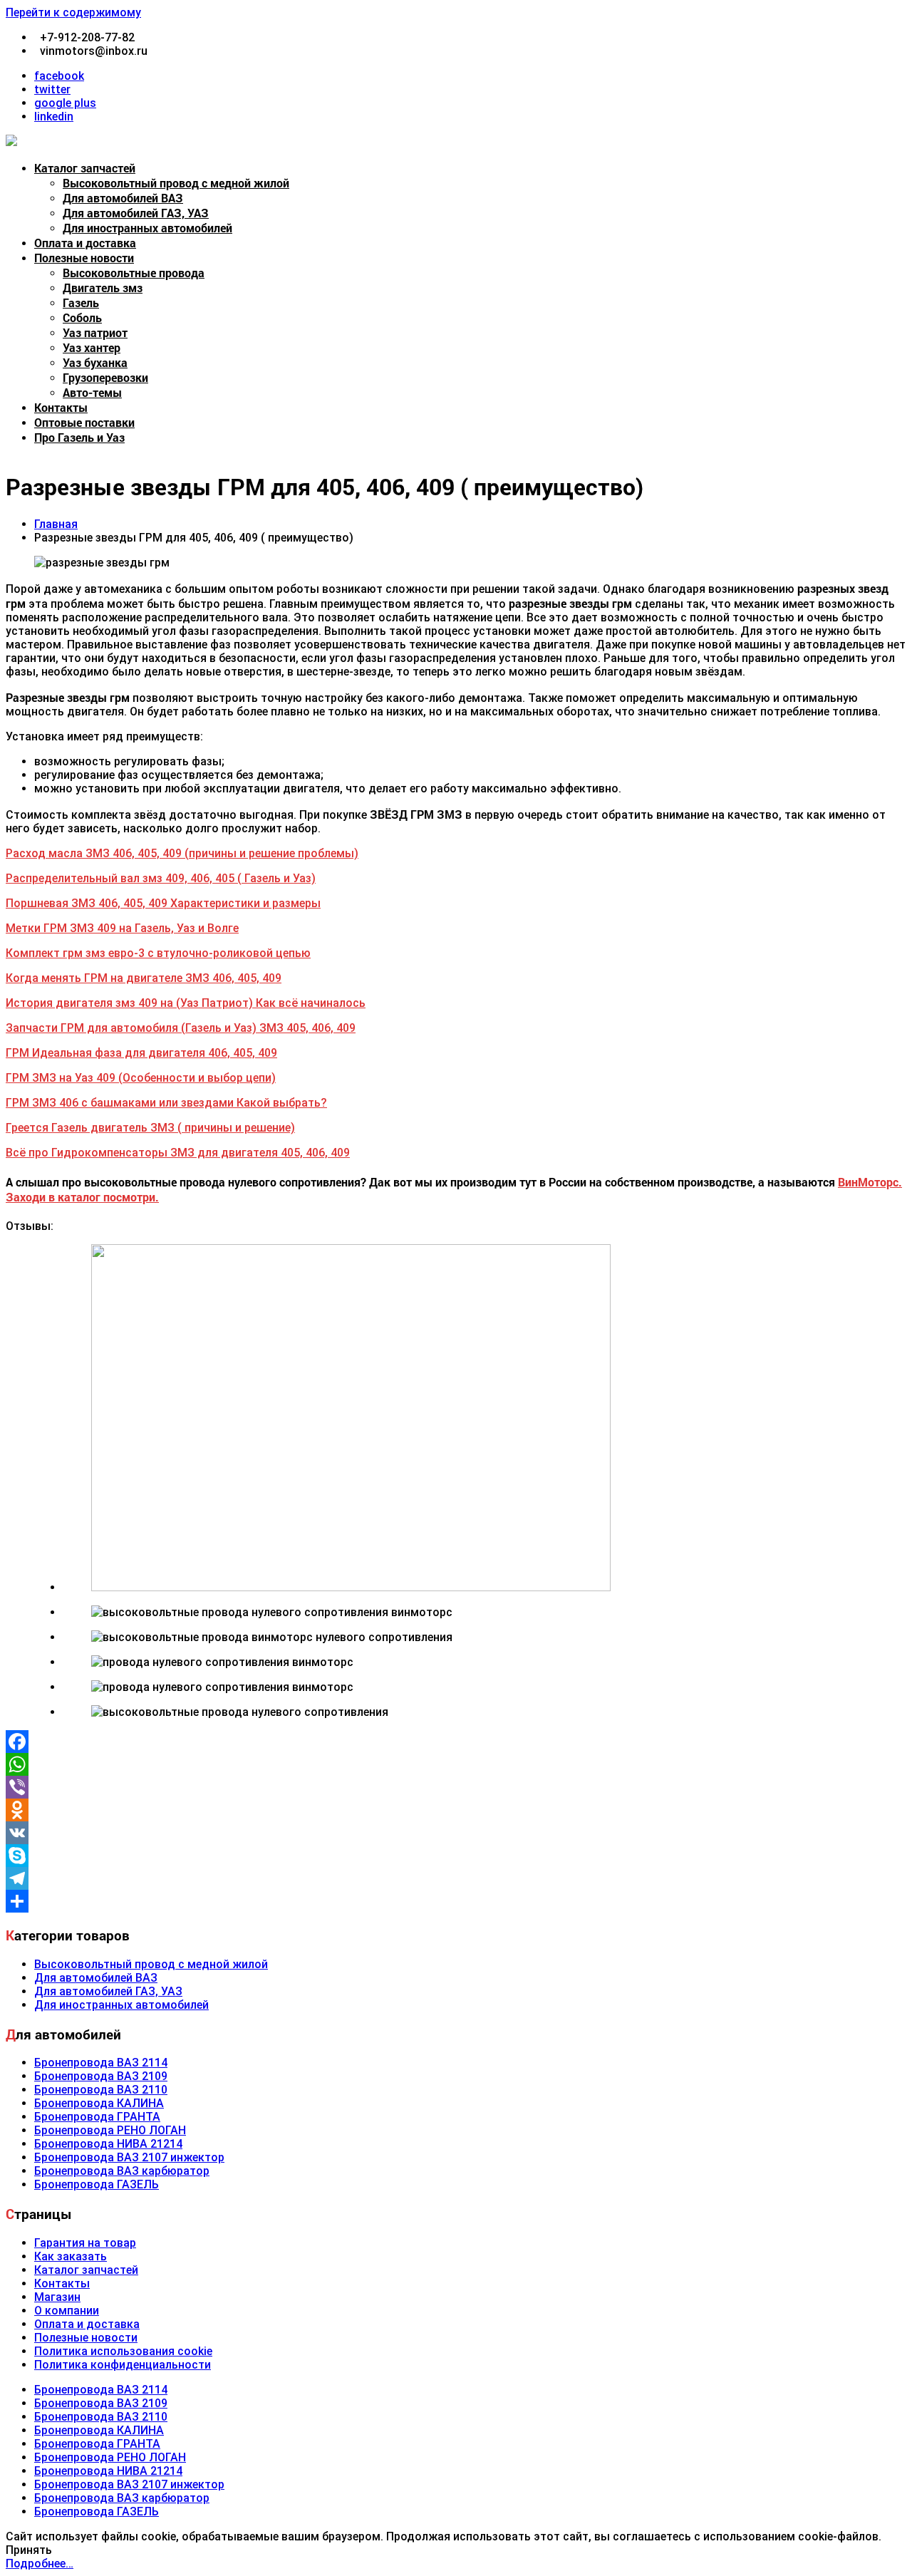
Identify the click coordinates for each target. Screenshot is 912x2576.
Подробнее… (40, 2564)
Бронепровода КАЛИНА (99, 2103)
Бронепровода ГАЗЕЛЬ (97, 2184)
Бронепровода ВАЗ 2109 (101, 2076)
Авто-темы (92, 392)
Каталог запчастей (85, 168)
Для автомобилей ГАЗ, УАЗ (136, 213)
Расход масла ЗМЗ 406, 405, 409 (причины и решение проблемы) (182, 853)
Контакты (61, 407)
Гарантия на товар (85, 2243)
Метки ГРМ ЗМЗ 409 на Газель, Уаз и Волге (122, 928)
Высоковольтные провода (134, 273)
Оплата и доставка (85, 243)
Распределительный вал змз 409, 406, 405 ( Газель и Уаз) (161, 878)
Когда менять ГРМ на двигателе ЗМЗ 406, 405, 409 (144, 978)
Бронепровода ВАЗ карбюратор (122, 2171)
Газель (81, 302)
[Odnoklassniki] (456, 1810)
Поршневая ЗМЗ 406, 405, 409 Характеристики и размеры (163, 903)
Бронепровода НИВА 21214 (108, 2144)
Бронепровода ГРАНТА (97, 2117)
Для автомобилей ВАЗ (123, 198)
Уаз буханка (95, 362)
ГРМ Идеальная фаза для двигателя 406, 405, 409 (141, 1053)
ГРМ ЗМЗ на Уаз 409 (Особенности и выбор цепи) (141, 1078)
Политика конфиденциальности (123, 2365)
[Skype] (456, 1856)
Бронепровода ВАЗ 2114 (101, 2063)
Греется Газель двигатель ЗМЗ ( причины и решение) (150, 1128)
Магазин (57, 2297)
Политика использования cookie (123, 2351)
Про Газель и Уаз (79, 437)
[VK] (456, 1833)
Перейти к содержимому (73, 12)
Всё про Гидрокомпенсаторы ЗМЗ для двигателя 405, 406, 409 (178, 1153)
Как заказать (71, 2256)
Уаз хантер (92, 347)
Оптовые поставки (84, 422)
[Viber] (456, 1787)
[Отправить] (456, 1901)
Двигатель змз (103, 288)
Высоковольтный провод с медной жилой (176, 183)
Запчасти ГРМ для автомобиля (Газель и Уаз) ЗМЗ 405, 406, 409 (181, 1028)
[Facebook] (456, 1742)
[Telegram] (456, 1878)
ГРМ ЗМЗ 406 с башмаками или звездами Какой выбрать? (166, 1103)
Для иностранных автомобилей (147, 228)
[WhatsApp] (456, 1764)
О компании (67, 2311)
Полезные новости (84, 258)
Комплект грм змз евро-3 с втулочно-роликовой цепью (158, 953)
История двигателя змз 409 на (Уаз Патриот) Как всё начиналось (186, 1003)
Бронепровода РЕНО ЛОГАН (110, 2130)
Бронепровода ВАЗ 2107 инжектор (129, 2157)
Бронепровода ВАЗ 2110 (101, 2090)
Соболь (82, 317)
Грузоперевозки (105, 377)
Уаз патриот (95, 332)
